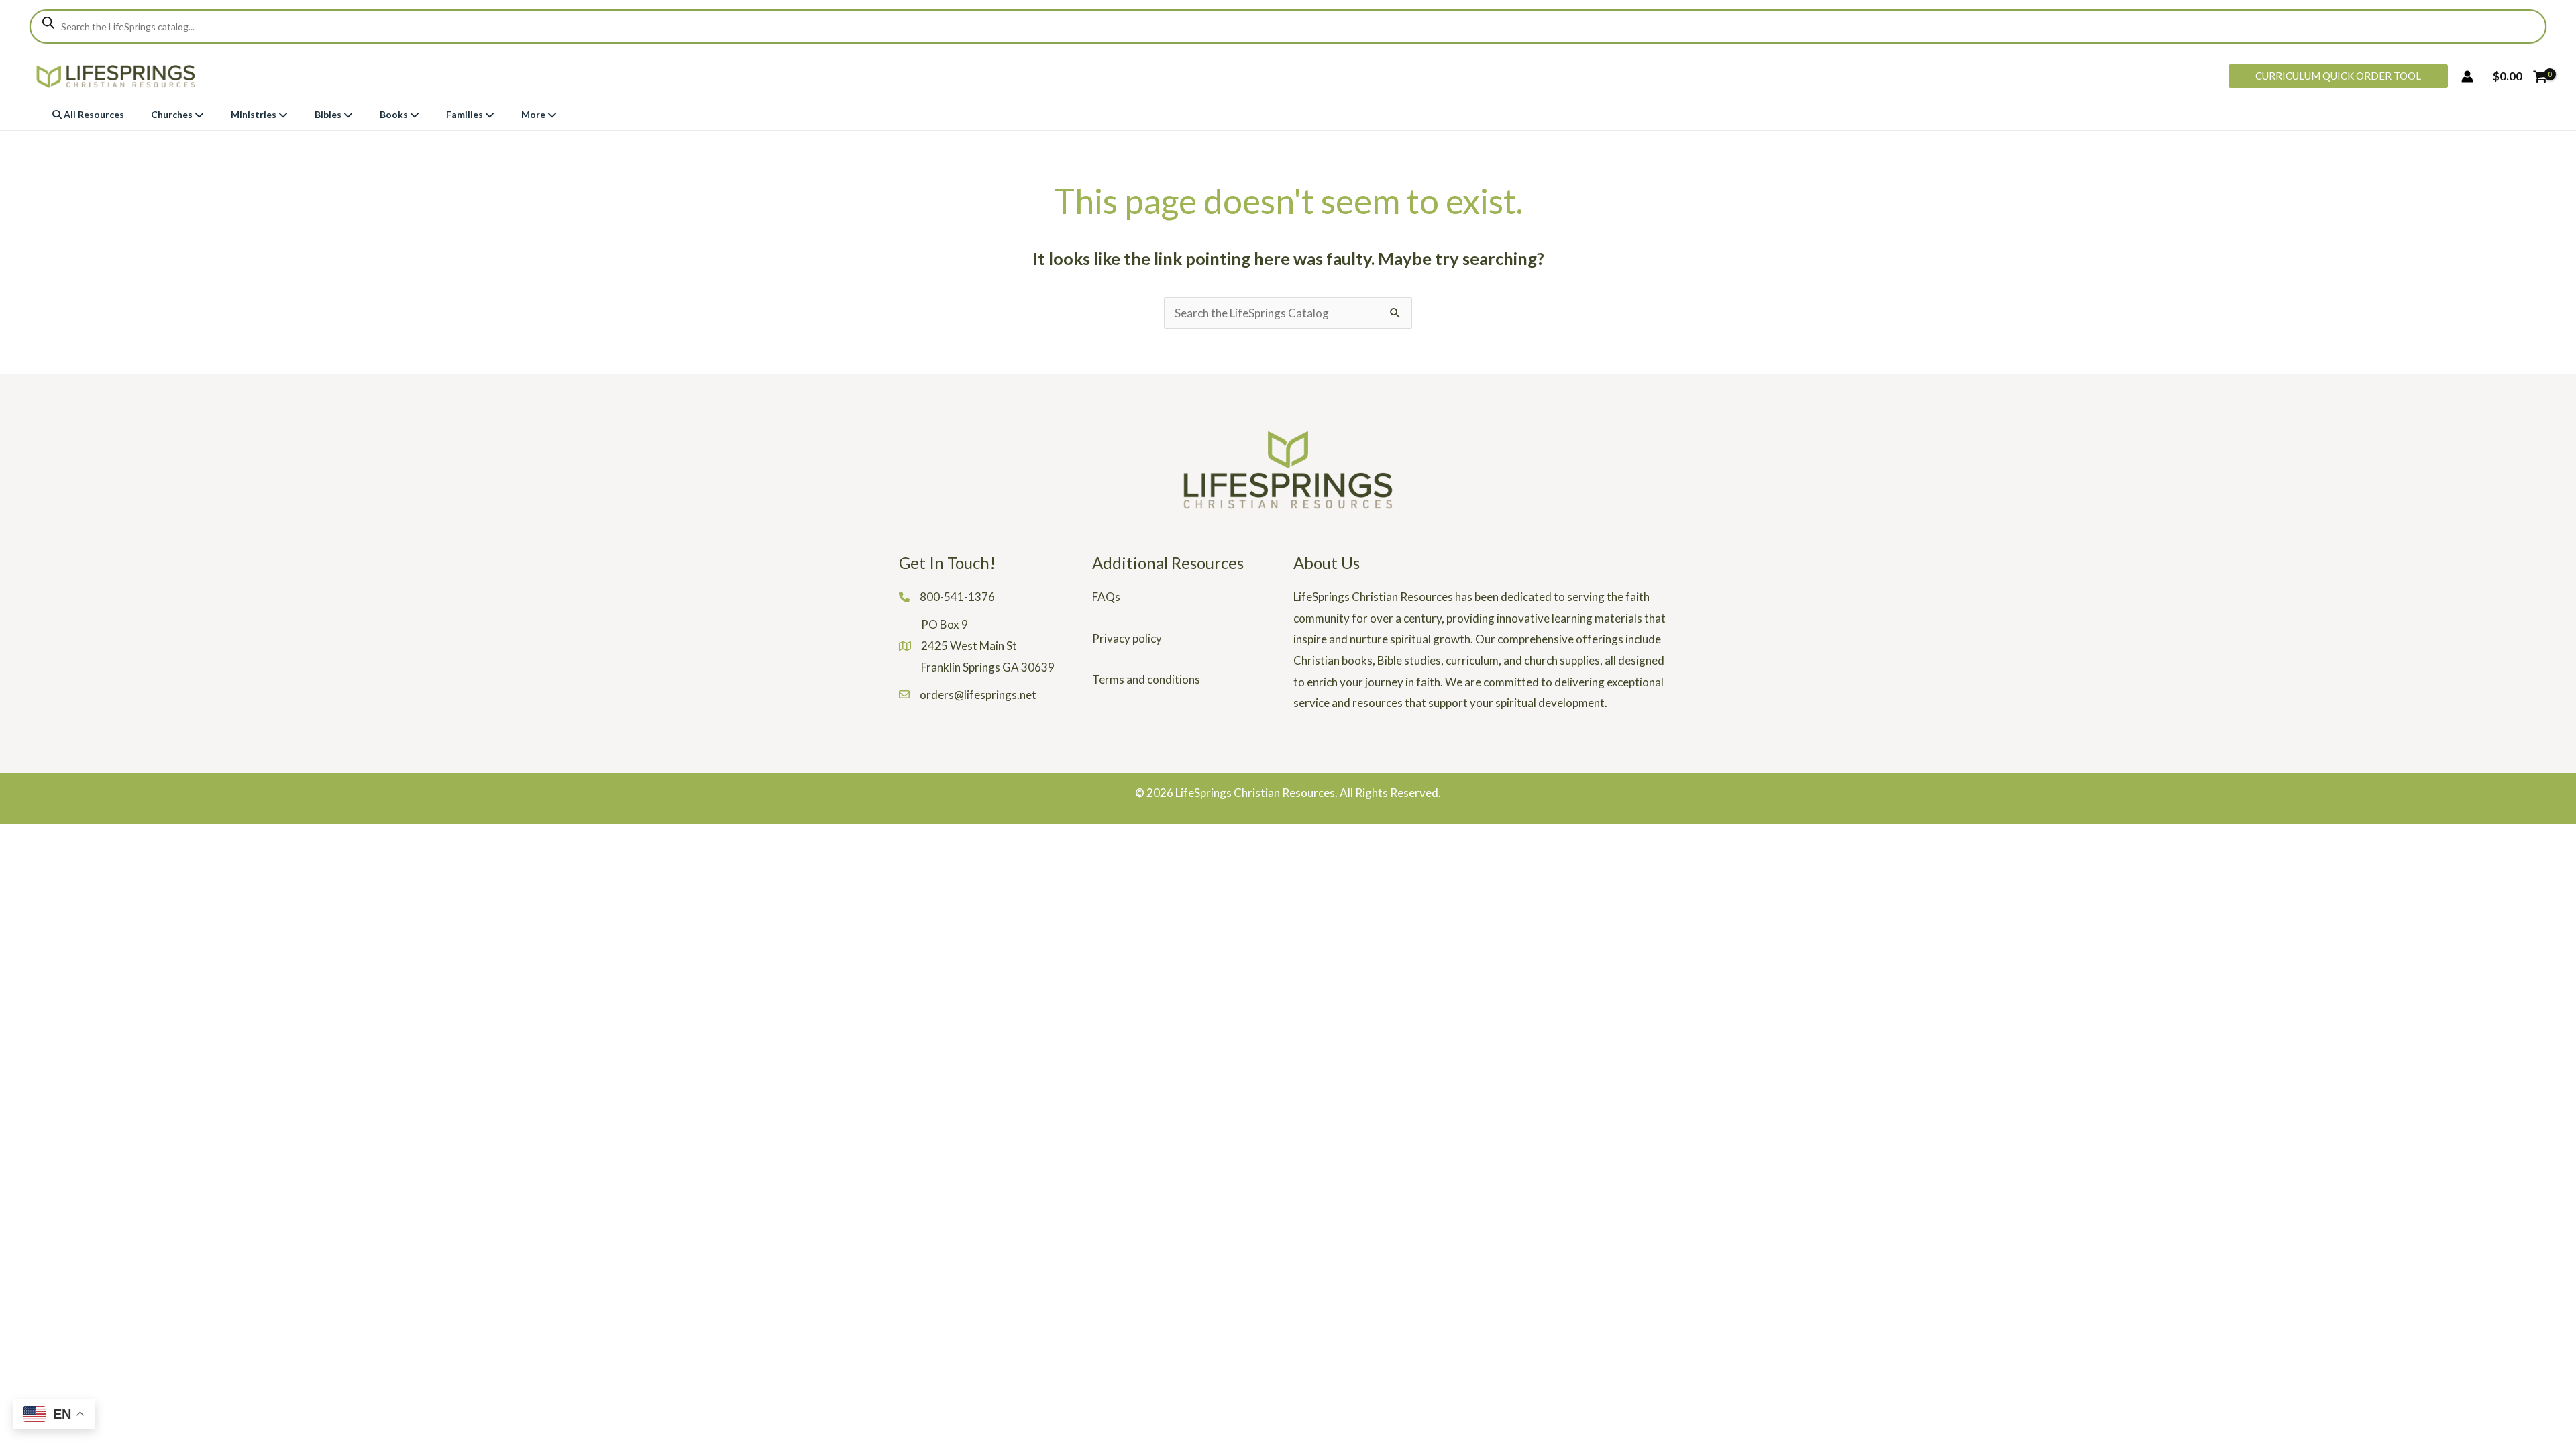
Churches (173, 114)
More (534, 114)
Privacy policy (1127, 638)
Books (395, 114)
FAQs (1106, 597)
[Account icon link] (2467, 76)
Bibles (329, 114)
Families (466, 114)
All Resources (93, 114)
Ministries (255, 114)
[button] (2338, 76)
